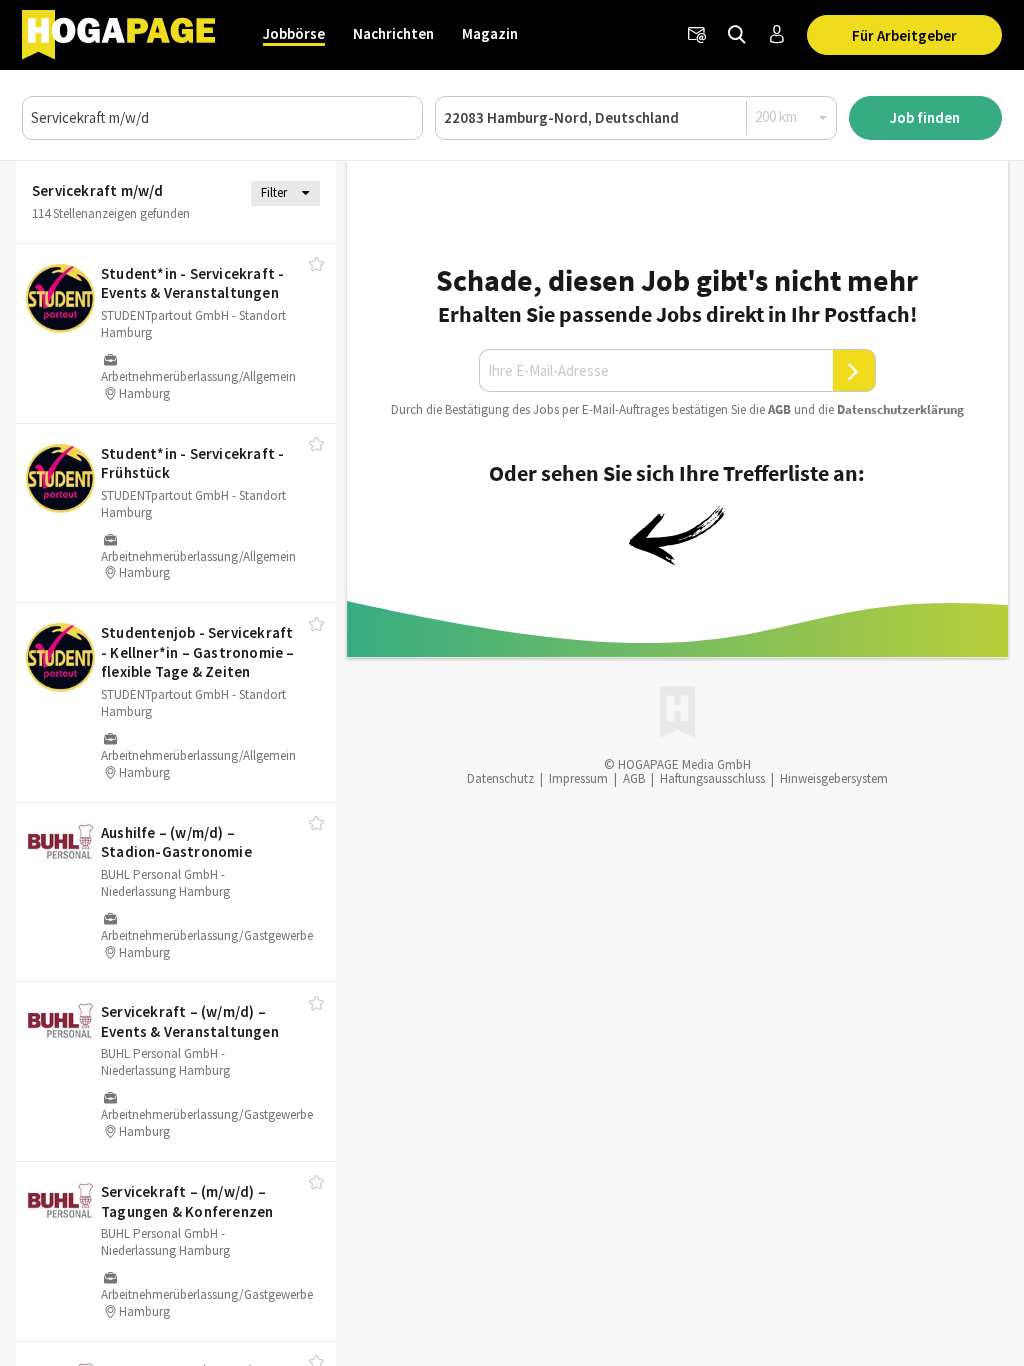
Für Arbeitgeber (904, 35)
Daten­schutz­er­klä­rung (900, 409)
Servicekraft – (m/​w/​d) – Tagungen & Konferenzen (187, 1201)
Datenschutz (500, 778)
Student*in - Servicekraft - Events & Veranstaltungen (192, 283)
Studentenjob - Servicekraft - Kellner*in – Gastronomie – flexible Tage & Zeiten (198, 652)
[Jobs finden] (737, 35)
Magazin (490, 33)
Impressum (578, 778)
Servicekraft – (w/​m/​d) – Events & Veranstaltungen (190, 1021)
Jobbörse (294, 33)
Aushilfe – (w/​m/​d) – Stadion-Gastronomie (176, 842)
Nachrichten (393, 33)
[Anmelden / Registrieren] (777, 35)
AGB (779, 409)
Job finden (925, 117)
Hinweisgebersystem (834, 778)
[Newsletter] (697, 35)
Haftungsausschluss (712, 778)
